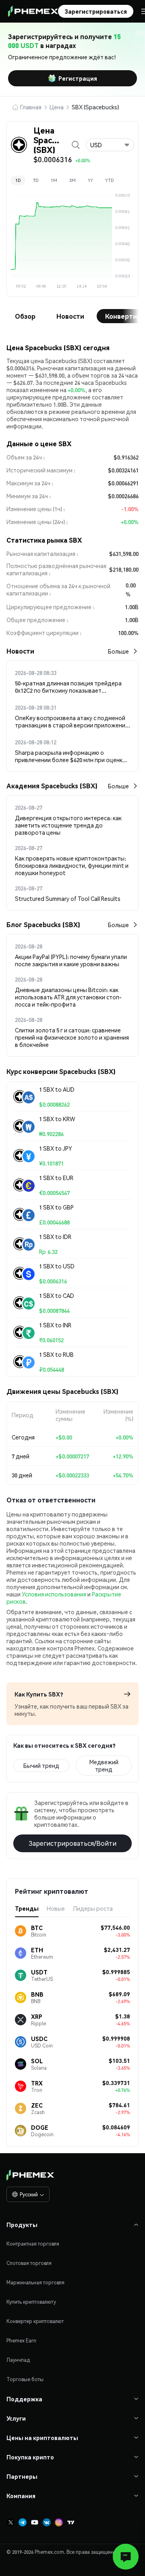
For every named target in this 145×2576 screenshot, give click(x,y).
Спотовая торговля (29, 2263)
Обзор (25, 316)
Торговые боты (25, 2379)
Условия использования (54, 1594)
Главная (31, 107)
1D (18, 180)
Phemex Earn (21, 2341)
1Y (90, 180)
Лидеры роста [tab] (93, 1908)
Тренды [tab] (27, 1908)
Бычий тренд (41, 1765)
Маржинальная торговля (35, 2282)
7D (36, 180)
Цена (57, 107)
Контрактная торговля (33, 2244)
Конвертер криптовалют (35, 2321)
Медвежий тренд (104, 1765)
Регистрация (78, 78)
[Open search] (76, 145)
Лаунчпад (18, 2360)
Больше (118, 651)
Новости (70, 316)
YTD (110, 180)
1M (54, 180)
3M (72, 180)
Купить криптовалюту (31, 2302)
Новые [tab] (56, 1908)
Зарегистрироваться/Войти (72, 1843)
